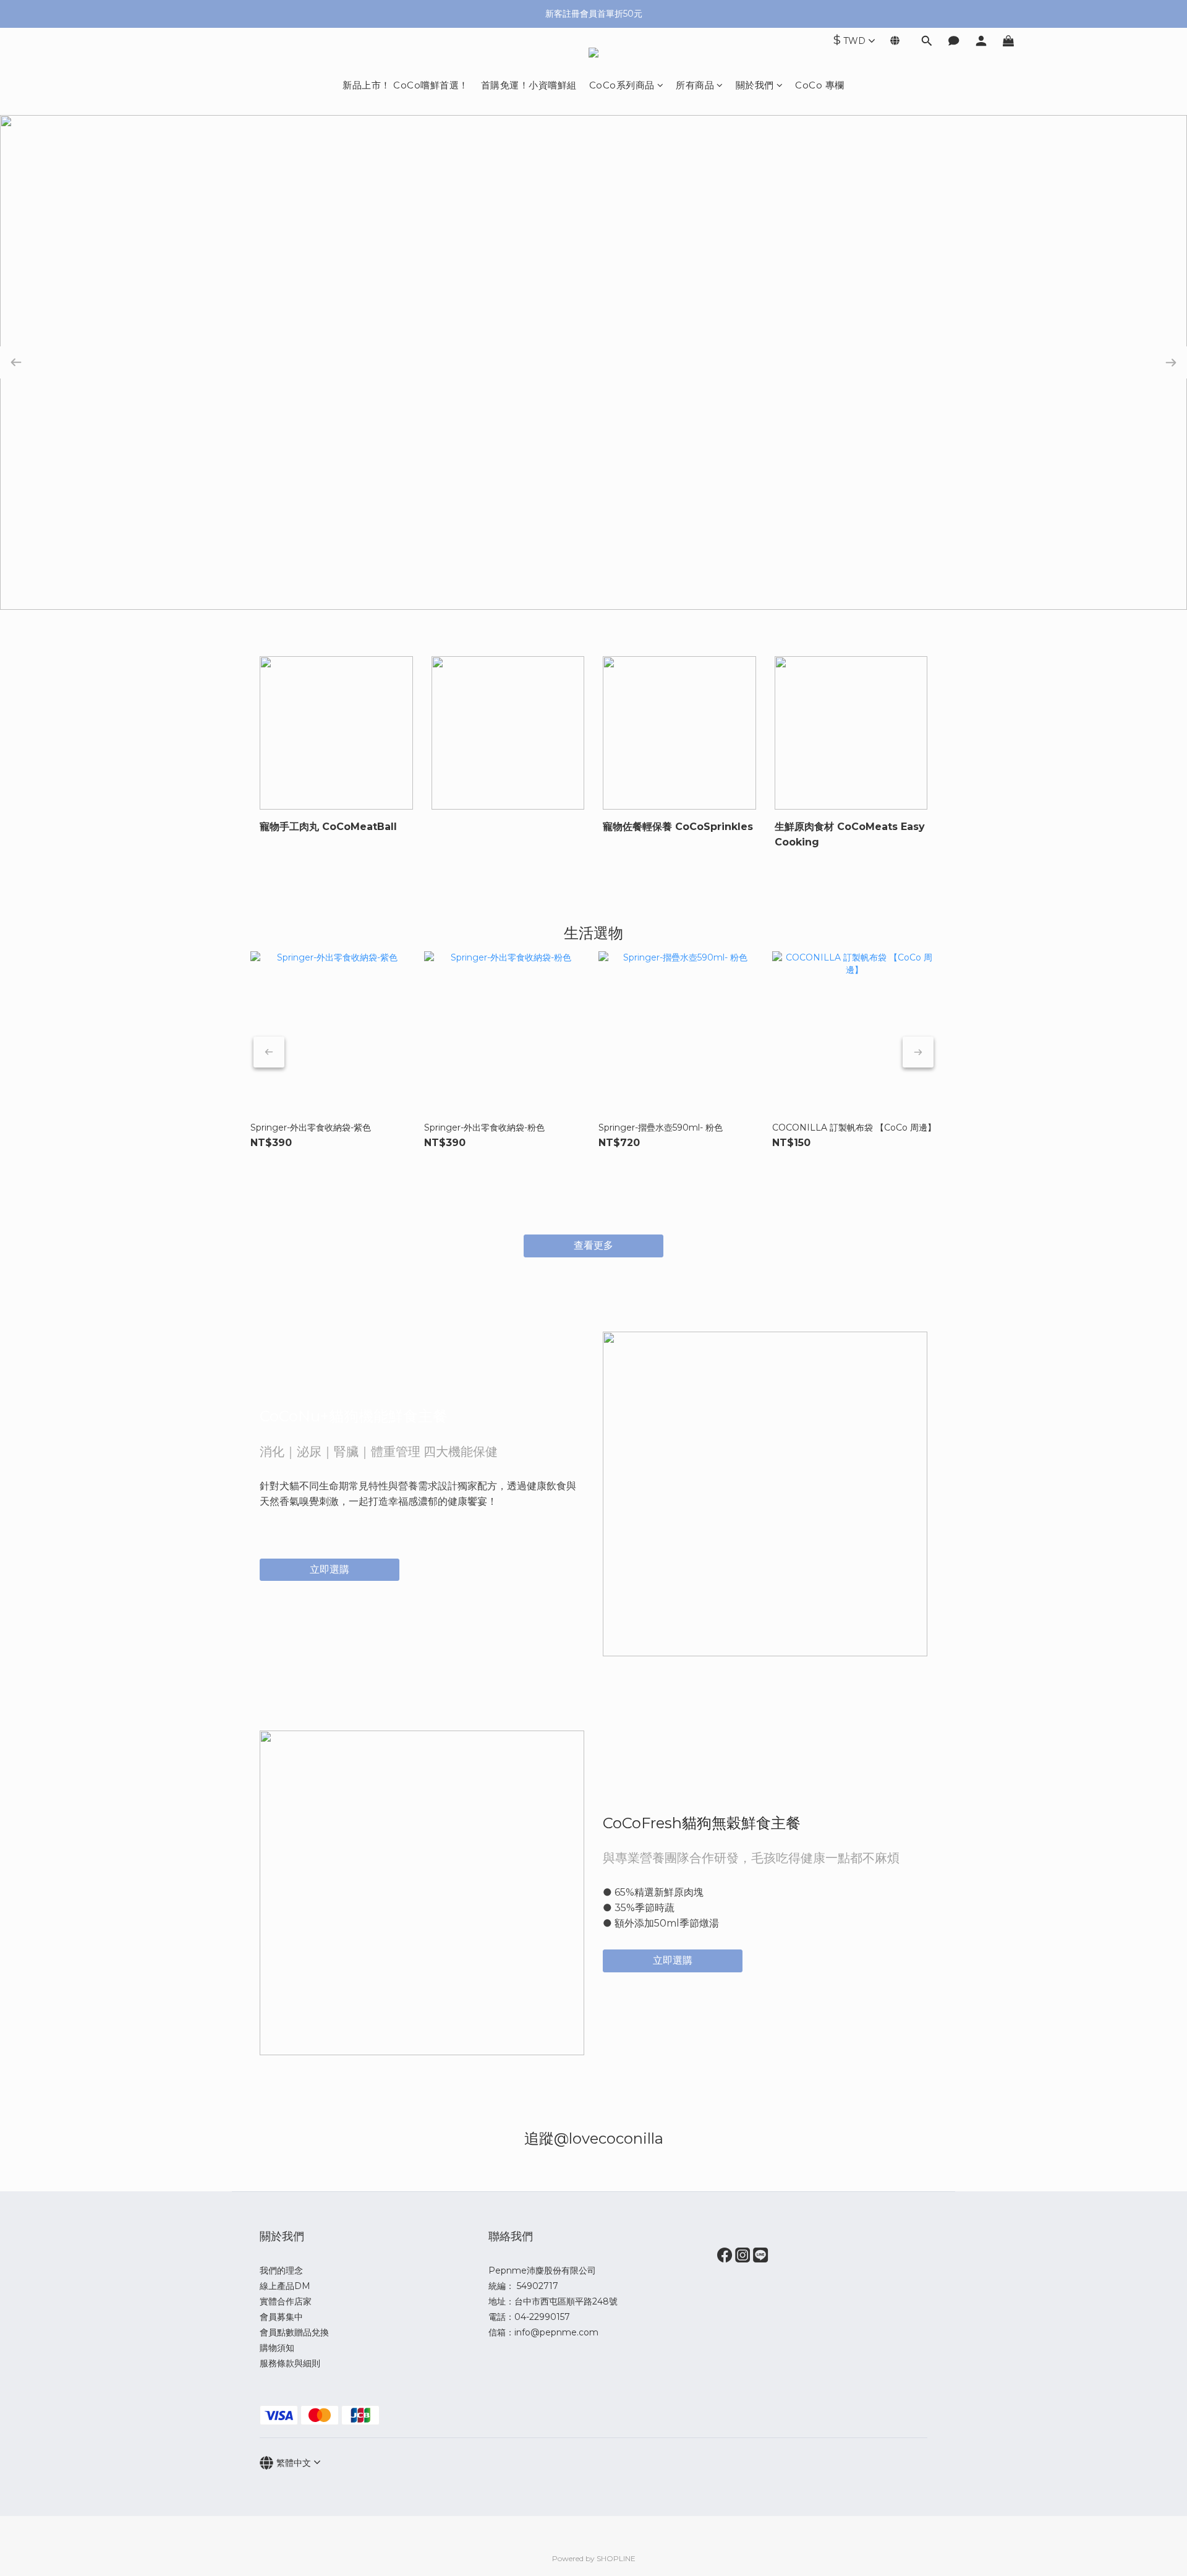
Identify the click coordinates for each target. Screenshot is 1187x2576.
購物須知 (277, 2348)
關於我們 (755, 85)
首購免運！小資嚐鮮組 (529, 85)
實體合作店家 (286, 2301)
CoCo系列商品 (622, 85)
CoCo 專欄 (820, 85)
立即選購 (330, 1569)
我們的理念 (281, 2270)
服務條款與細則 (290, 2363)
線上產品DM (285, 2286)
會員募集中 (281, 2317)
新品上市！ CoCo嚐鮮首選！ (406, 85)
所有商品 (695, 85)
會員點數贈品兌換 (294, 2332)
